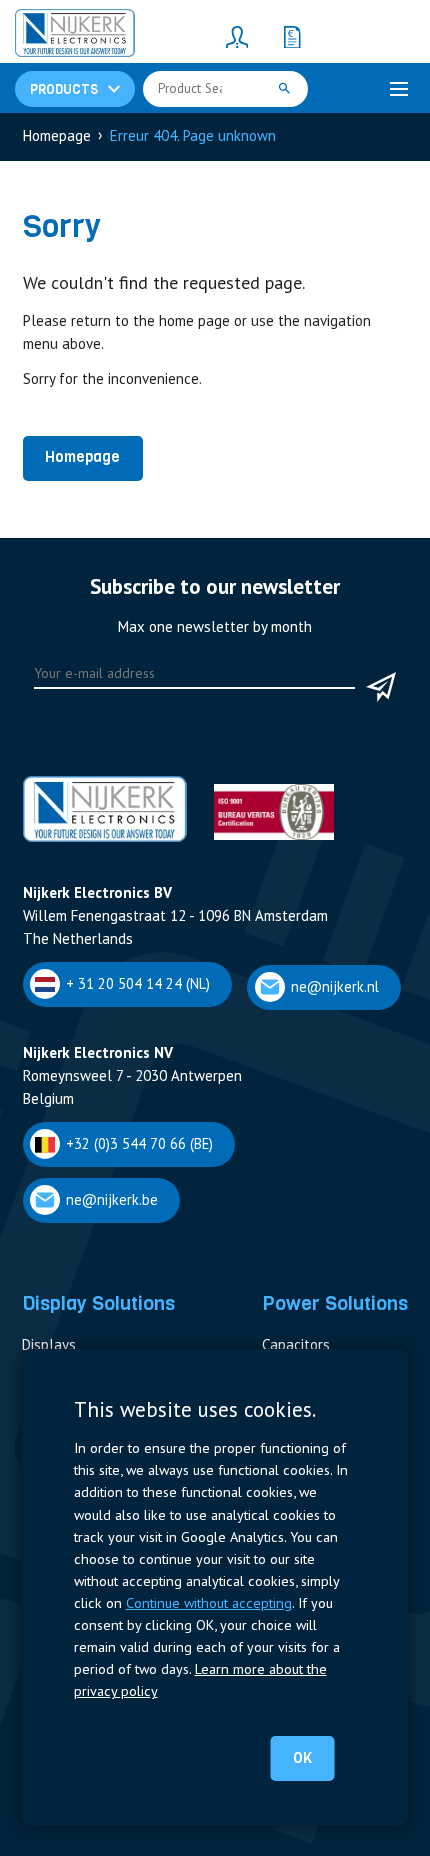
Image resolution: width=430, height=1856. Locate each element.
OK (302, 1758)
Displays (49, 1344)
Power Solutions (335, 1303)
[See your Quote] (292, 36)
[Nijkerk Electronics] (75, 36)
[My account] (237, 36)
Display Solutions (98, 1303)
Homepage (82, 457)
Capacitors (296, 1344)
